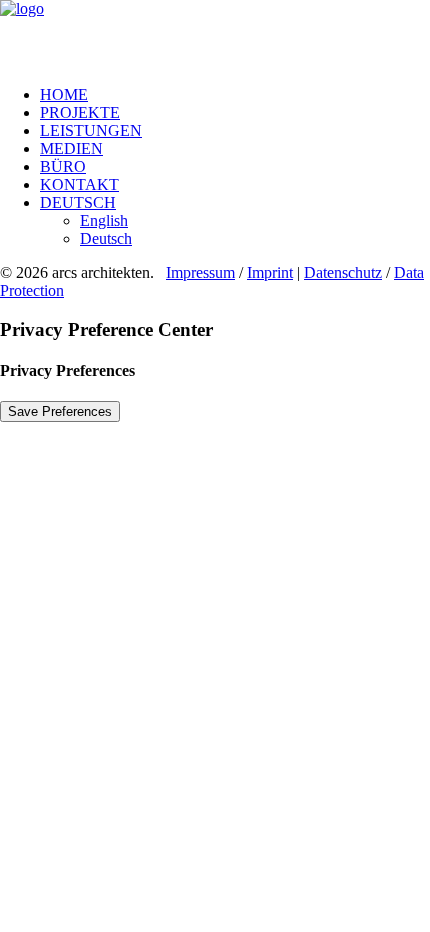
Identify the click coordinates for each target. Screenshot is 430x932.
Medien (71, 148)
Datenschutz (343, 272)
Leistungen (91, 130)
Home (64, 94)
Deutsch (78, 202)
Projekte (80, 112)
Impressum (200, 272)
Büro (63, 166)
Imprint (270, 272)
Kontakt (79, 184)
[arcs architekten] (215, 35)
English (104, 220)
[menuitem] (235, 95)
